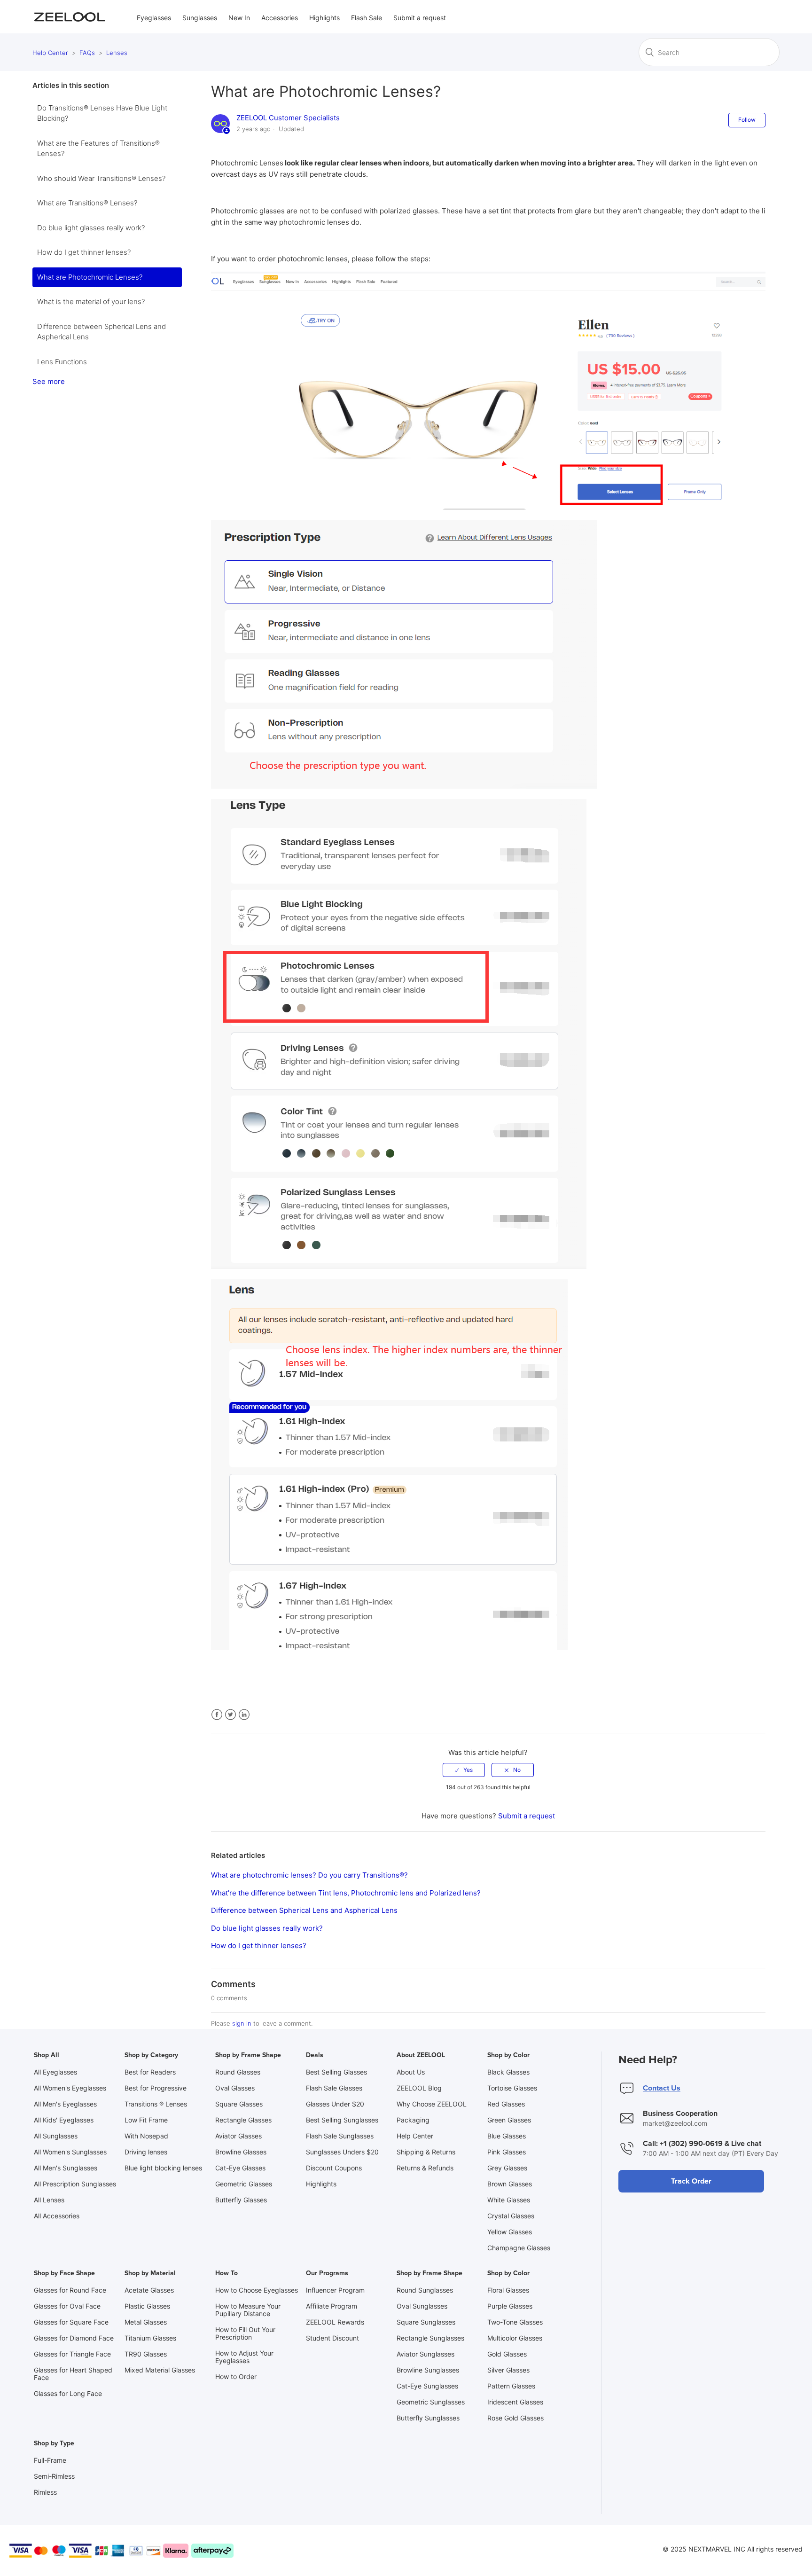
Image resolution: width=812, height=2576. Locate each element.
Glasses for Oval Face (67, 2306)
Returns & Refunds (425, 2168)
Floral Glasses (508, 2290)
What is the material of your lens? (91, 301)
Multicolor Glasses (515, 2338)
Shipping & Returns (426, 2152)
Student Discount (332, 2338)
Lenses (117, 53)
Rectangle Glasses (243, 2120)
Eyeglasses (154, 18)
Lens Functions (62, 362)
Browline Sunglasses (428, 2370)
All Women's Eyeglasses (70, 2088)
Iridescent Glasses (515, 2402)
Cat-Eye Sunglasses (427, 2386)
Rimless (45, 2492)
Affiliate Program (332, 2306)
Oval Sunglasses (422, 2306)
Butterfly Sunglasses (428, 2418)
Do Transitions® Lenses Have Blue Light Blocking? (102, 113)
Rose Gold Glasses (515, 2418)
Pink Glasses (507, 2152)
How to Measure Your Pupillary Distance (248, 2310)
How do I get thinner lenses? (84, 252)
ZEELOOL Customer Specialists (288, 118)
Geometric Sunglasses (431, 2402)
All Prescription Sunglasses (75, 2184)
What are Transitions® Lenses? (87, 203)
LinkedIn (244, 1715)
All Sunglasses (56, 2136)
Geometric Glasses (244, 2184)
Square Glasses (239, 2104)
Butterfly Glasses (241, 2200)
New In (239, 18)
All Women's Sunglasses (70, 2152)
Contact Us (662, 2088)
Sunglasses (200, 18)
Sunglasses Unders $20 (342, 2152)
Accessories (280, 18)
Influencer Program (335, 2290)
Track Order (691, 2181)
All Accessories (57, 2216)
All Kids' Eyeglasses (64, 2120)
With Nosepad (146, 2136)
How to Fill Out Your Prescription (245, 2333)
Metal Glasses (146, 2322)
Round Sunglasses (425, 2290)
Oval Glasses (235, 2088)
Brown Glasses (510, 2184)
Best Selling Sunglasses (342, 2120)
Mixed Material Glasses (160, 2370)
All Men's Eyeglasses (65, 2104)
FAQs (87, 53)
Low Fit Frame (146, 2120)
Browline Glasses (241, 2152)
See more (49, 381)
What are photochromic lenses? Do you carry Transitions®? (309, 1875)
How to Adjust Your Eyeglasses (244, 2357)
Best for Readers (150, 2072)
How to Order (236, 2376)
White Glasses (509, 2200)
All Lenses (49, 2200)
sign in (242, 2023)
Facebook (217, 1715)
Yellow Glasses (510, 2232)
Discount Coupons (334, 2168)
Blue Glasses (507, 2136)
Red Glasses (506, 2104)
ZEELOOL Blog (419, 2088)
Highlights (324, 18)
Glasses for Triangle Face (72, 2354)
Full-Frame (50, 2460)
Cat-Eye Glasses (240, 2168)
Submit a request (420, 18)
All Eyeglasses (55, 2072)
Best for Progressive (156, 2088)
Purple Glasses (510, 2306)
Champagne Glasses (519, 2248)
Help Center (50, 53)
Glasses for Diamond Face (74, 2338)
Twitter (230, 1715)
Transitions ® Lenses (156, 2104)
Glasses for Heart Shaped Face (73, 2374)
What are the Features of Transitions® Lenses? (98, 149)
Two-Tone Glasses (515, 2322)
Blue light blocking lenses (163, 2168)
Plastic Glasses (147, 2306)
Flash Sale (367, 18)
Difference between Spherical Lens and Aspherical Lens (101, 332)
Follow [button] (747, 120)
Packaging (413, 2120)
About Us (411, 2072)
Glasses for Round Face (70, 2290)
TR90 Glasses (146, 2354)
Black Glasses (508, 2072)
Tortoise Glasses (512, 2088)
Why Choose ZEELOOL (432, 2104)
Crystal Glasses (511, 2216)
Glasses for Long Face (68, 2393)
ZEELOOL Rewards (335, 2322)
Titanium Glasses (150, 2338)
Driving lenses (146, 2152)
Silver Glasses (508, 2370)
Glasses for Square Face (71, 2322)
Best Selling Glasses (336, 2072)
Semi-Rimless (54, 2476)
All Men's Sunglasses (66, 2168)
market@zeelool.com (675, 2123)
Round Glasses (238, 2072)
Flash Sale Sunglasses (340, 2136)
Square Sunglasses (426, 2322)
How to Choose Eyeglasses (257, 2290)
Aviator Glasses (238, 2136)
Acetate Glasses (149, 2290)
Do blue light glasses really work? (91, 228)
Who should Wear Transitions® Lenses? (101, 178)
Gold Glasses (507, 2354)
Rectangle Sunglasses (430, 2338)
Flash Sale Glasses (334, 2088)
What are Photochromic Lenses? (90, 277)
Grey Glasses (507, 2168)
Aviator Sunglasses (426, 2354)
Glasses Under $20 (335, 2104)
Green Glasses (509, 2120)
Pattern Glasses (511, 2386)
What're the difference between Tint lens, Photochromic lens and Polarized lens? (346, 1893)
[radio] (464, 1770)
